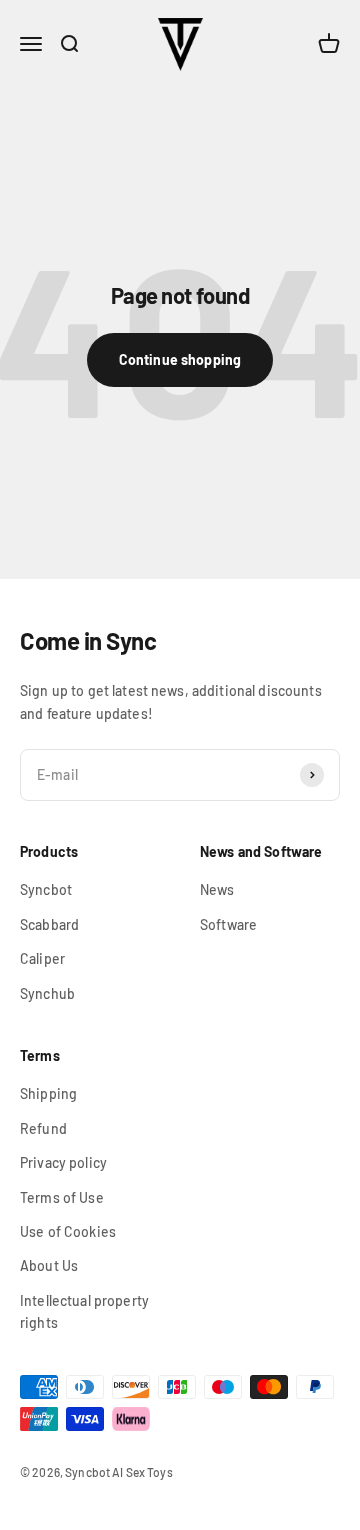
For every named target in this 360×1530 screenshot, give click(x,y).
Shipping (48, 1093)
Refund (43, 1128)
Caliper (42, 958)
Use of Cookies (68, 1231)
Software (228, 924)
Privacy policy (63, 1162)
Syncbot (46, 889)
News (217, 889)
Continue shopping (180, 359)
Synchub (47, 993)
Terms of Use (62, 1197)
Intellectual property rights (84, 1311)
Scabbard (49, 924)
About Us (49, 1265)
